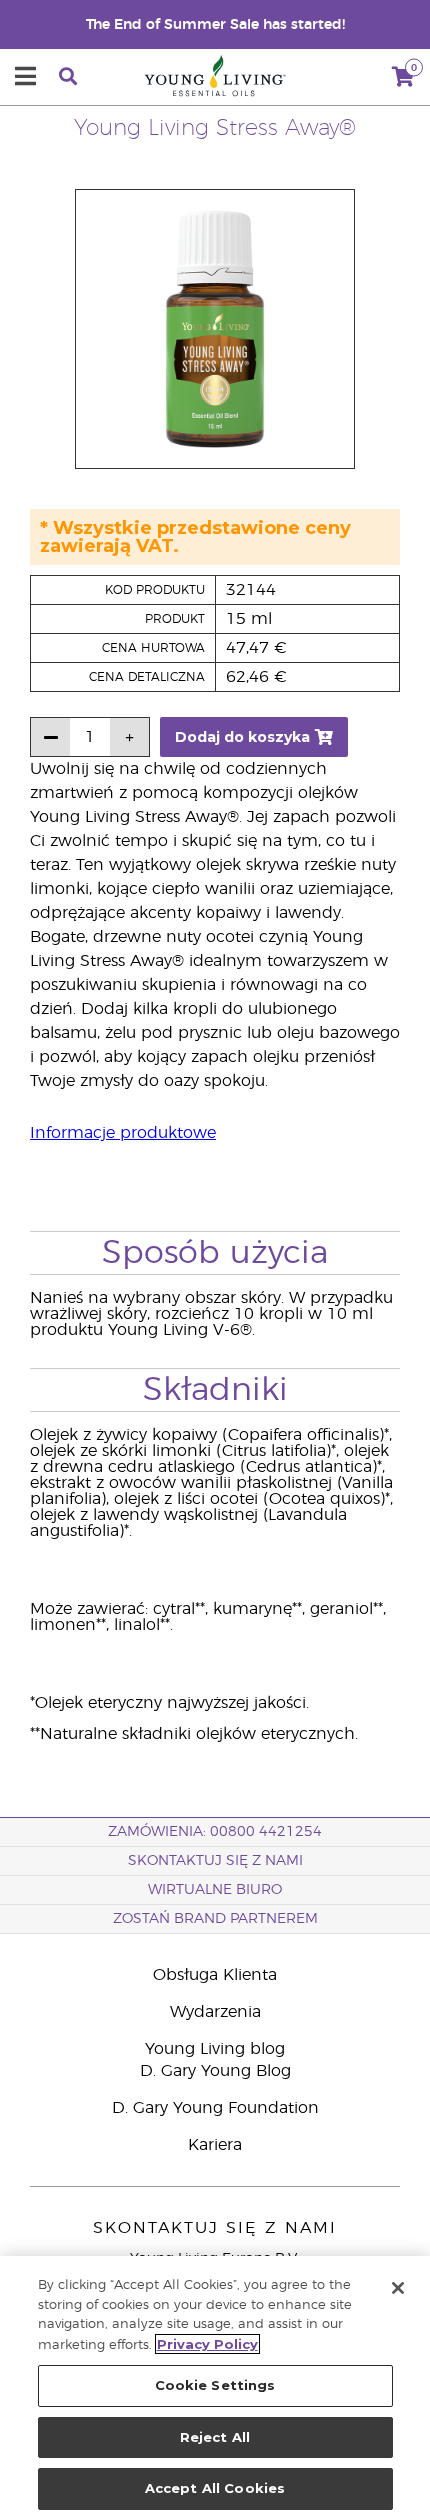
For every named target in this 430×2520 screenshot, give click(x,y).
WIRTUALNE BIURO (215, 1890)
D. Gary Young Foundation (215, 2108)
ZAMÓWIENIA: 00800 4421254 (215, 1832)
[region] (215, 2388)
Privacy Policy (207, 2344)
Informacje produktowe (123, 1133)
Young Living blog (215, 2049)
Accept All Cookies (215, 2488)
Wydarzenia (215, 2012)
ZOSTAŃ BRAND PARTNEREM (215, 1919)
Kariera (215, 2145)
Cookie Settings (215, 2385)
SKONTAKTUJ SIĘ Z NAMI (215, 1861)
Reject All (215, 2437)
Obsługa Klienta (215, 1975)
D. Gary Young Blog (215, 2071)
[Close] (398, 2288)
